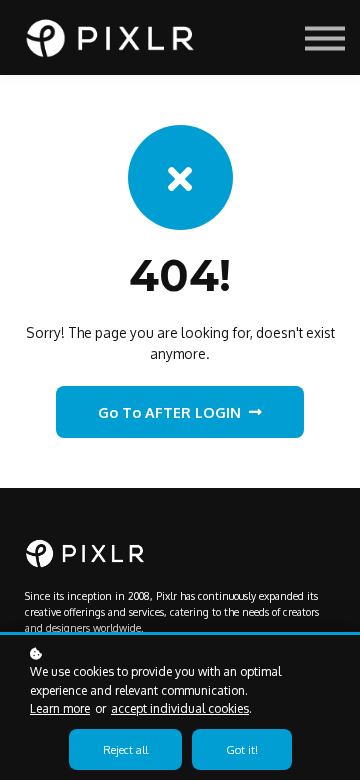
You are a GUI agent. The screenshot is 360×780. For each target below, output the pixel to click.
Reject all (125, 749)
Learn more (60, 708)
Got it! (242, 749)
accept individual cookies (180, 708)
